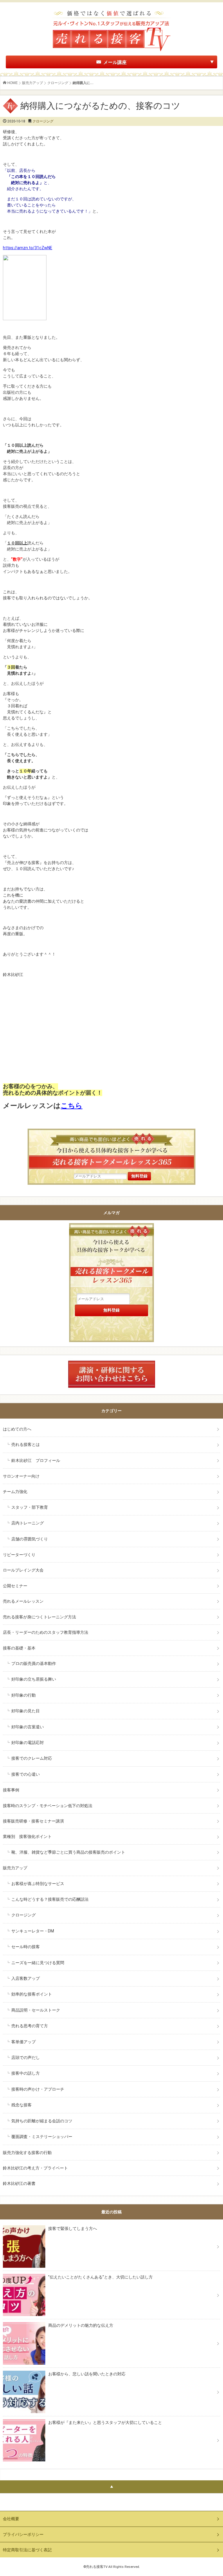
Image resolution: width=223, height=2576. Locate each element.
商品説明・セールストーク (36, 2010)
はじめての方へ (17, 1429)
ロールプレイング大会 (23, 1570)
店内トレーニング (28, 1523)
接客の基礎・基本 (19, 1648)
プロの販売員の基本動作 (34, 1663)
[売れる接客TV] (111, 11)
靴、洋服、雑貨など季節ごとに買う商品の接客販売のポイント (68, 1852)
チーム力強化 (15, 1492)
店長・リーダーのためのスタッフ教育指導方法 (46, 1632)
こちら (72, 1106)
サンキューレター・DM (33, 1931)
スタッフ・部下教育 (30, 1507)
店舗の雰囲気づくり (30, 1539)
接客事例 (11, 1790)
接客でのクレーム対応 (32, 1758)
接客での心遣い (26, 1774)
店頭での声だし (26, 2057)
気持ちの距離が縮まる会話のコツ (42, 2121)
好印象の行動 (24, 1695)
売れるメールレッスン (23, 1601)
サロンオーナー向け (21, 1476)
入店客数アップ (26, 1978)
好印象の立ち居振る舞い (34, 1679)
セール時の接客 (26, 1947)
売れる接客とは (26, 1444)
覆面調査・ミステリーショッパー (42, 2137)
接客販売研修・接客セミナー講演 (33, 1821)
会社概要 (11, 2519)
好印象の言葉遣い (28, 1727)
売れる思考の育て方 (30, 2026)
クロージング (58, 83)
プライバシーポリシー (23, 2534)
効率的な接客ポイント (32, 1994)
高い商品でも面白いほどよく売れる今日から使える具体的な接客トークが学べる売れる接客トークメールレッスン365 (111, 1150)
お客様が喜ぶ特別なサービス (38, 1884)
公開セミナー (15, 1586)
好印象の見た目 (26, 1711)
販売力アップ (33, 83)
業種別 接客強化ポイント (27, 1836)
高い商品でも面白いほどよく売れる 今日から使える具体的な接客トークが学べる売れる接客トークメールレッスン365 (111, 1258)
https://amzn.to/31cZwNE (28, 248)
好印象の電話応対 (28, 1743)
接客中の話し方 (26, 2073)
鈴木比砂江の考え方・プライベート (35, 2168)
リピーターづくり (19, 1555)
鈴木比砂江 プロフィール (36, 1460)
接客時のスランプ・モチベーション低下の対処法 (48, 1806)
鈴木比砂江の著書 (19, 2183)
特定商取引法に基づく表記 (27, 2550)
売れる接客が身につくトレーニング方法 (39, 1617)
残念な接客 (21, 2105)
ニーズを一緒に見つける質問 (38, 1963)
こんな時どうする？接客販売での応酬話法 (50, 1899)
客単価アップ (24, 2042)
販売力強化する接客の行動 (27, 2153)
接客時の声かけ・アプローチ (38, 2089)
